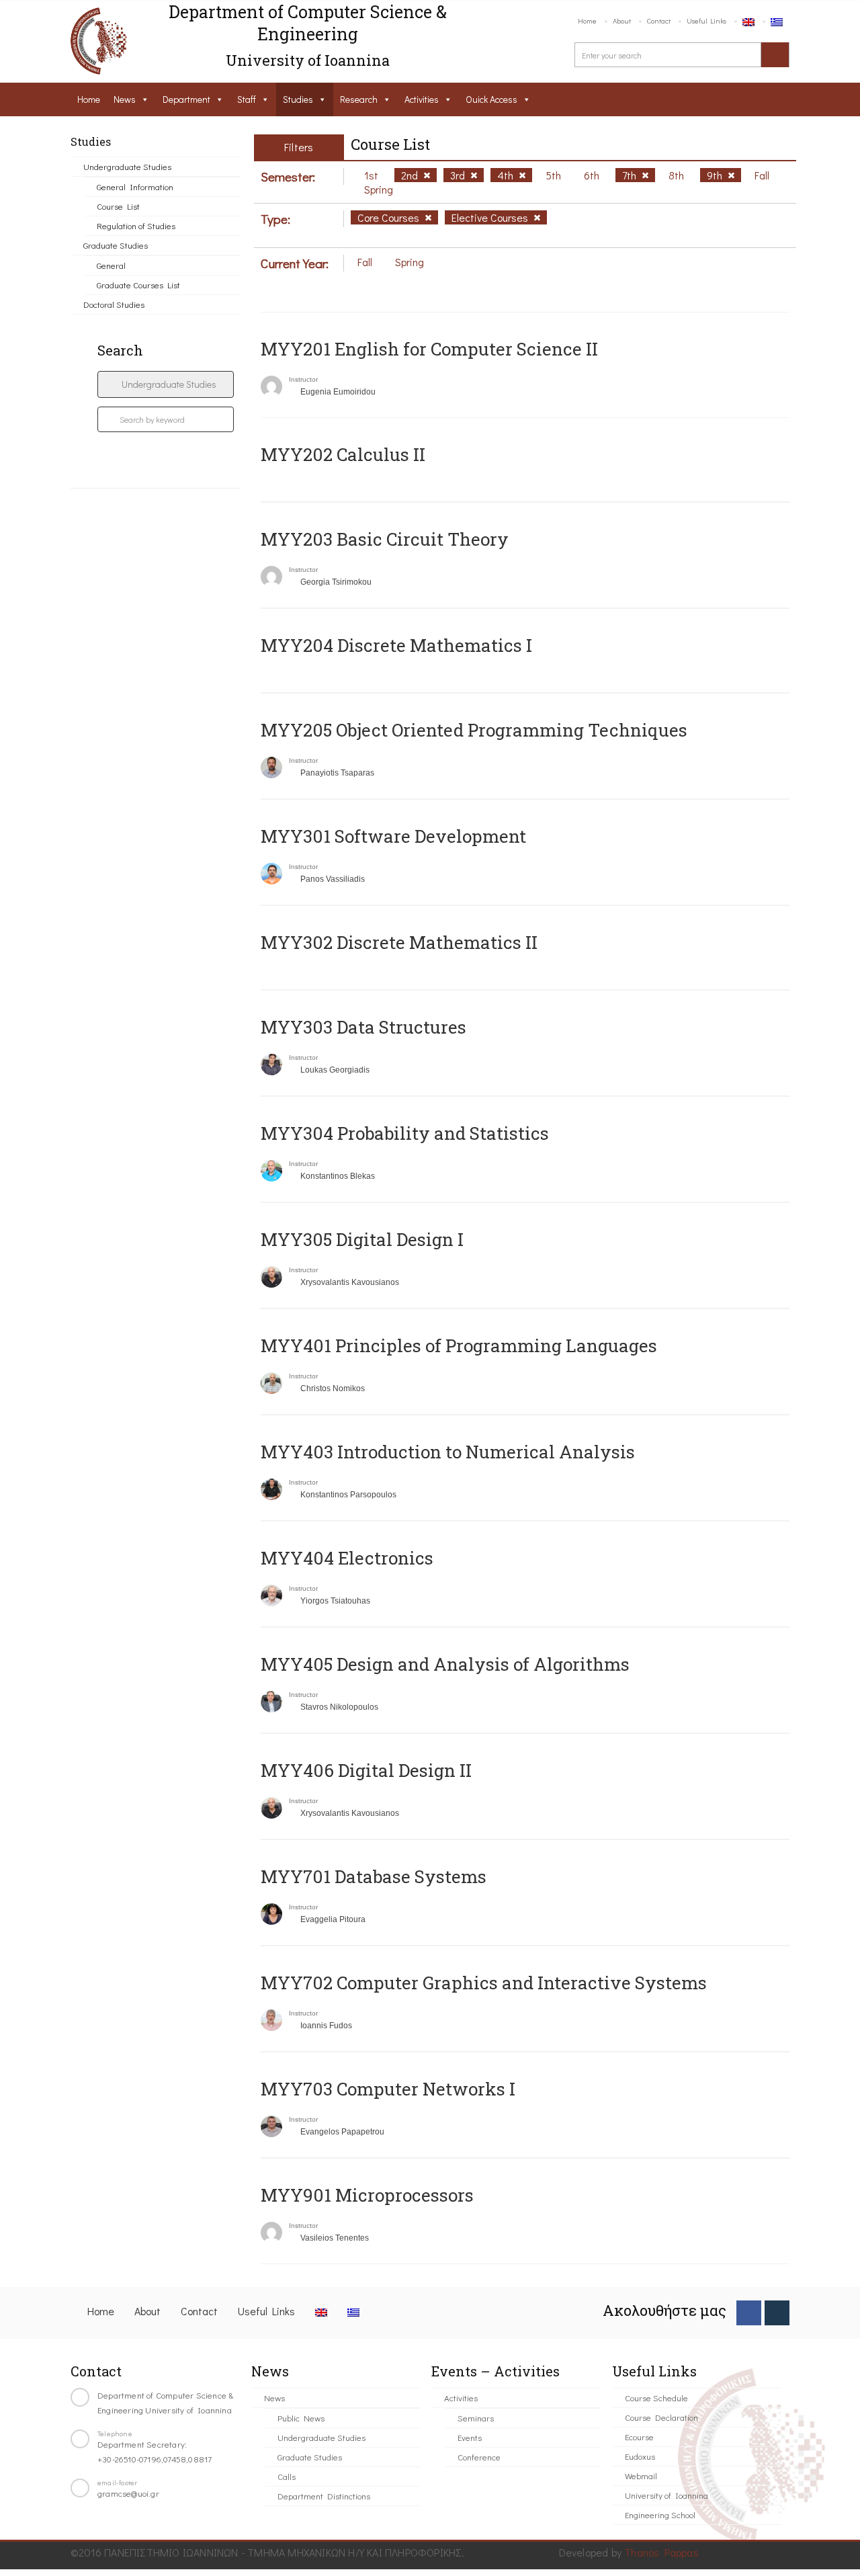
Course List (118, 206)
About (622, 20)
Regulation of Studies (136, 225)
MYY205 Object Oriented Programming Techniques (474, 730)
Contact (659, 20)
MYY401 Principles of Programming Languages (459, 1345)
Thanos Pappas (661, 2552)
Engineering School (660, 2515)
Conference (479, 2457)
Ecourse (639, 2437)
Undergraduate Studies (127, 166)
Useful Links (706, 20)
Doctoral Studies (114, 304)
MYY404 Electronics (347, 1558)
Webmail (641, 2476)
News (125, 99)
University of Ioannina (666, 2495)
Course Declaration (661, 2417)
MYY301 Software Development (393, 836)
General (111, 265)
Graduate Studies (116, 245)
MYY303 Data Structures (363, 1027)
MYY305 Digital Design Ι (362, 1239)
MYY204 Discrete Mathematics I (396, 645)
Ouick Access (491, 99)
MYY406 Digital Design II (366, 1770)
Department (186, 99)
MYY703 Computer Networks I (388, 2089)
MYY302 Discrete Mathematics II (399, 942)
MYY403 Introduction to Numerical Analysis (448, 1452)
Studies (298, 99)
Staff (247, 99)
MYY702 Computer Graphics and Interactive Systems (484, 1983)
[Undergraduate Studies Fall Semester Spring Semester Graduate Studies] (166, 384)
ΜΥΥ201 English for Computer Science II (429, 349)
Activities (422, 99)
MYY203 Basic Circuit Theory (385, 539)
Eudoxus (640, 2456)
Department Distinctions (324, 2496)
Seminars (476, 2418)
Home (587, 20)
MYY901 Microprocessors (367, 2195)
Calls (287, 2476)
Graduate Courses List (138, 285)
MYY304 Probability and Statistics (405, 1133)
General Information (135, 186)
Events (470, 2437)
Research (359, 99)
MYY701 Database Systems (374, 1876)
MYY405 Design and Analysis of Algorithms (445, 1664)
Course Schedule (656, 2398)
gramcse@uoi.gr (128, 2493)
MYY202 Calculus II (343, 454)
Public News (301, 2418)
